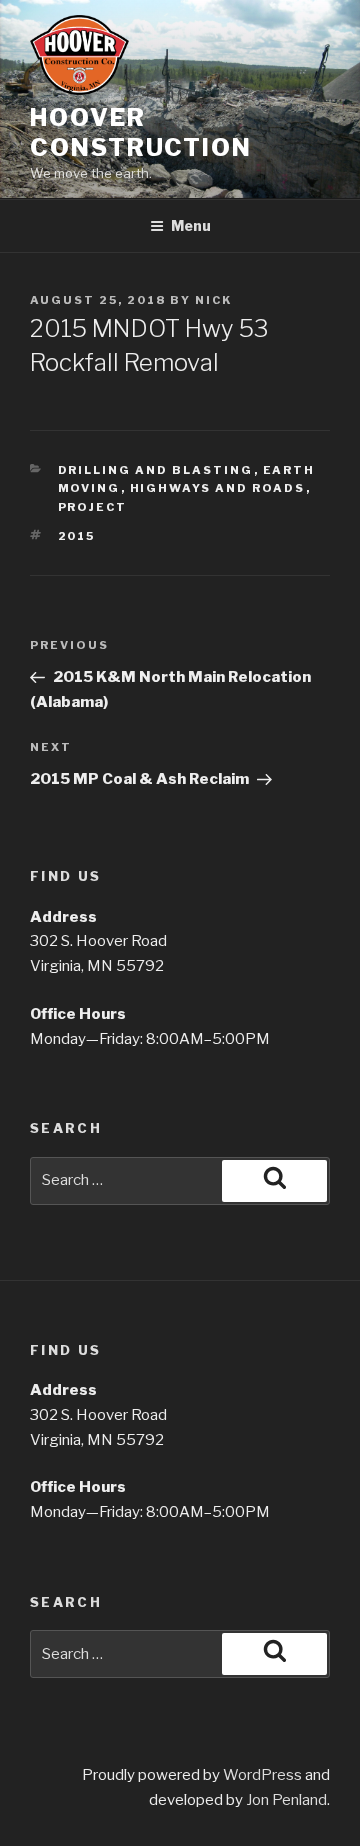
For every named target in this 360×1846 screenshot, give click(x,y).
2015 (77, 536)
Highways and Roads (218, 488)
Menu (191, 225)
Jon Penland (286, 1800)
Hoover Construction (141, 132)
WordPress (262, 1775)
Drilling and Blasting (156, 470)
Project (93, 507)
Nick (213, 300)
